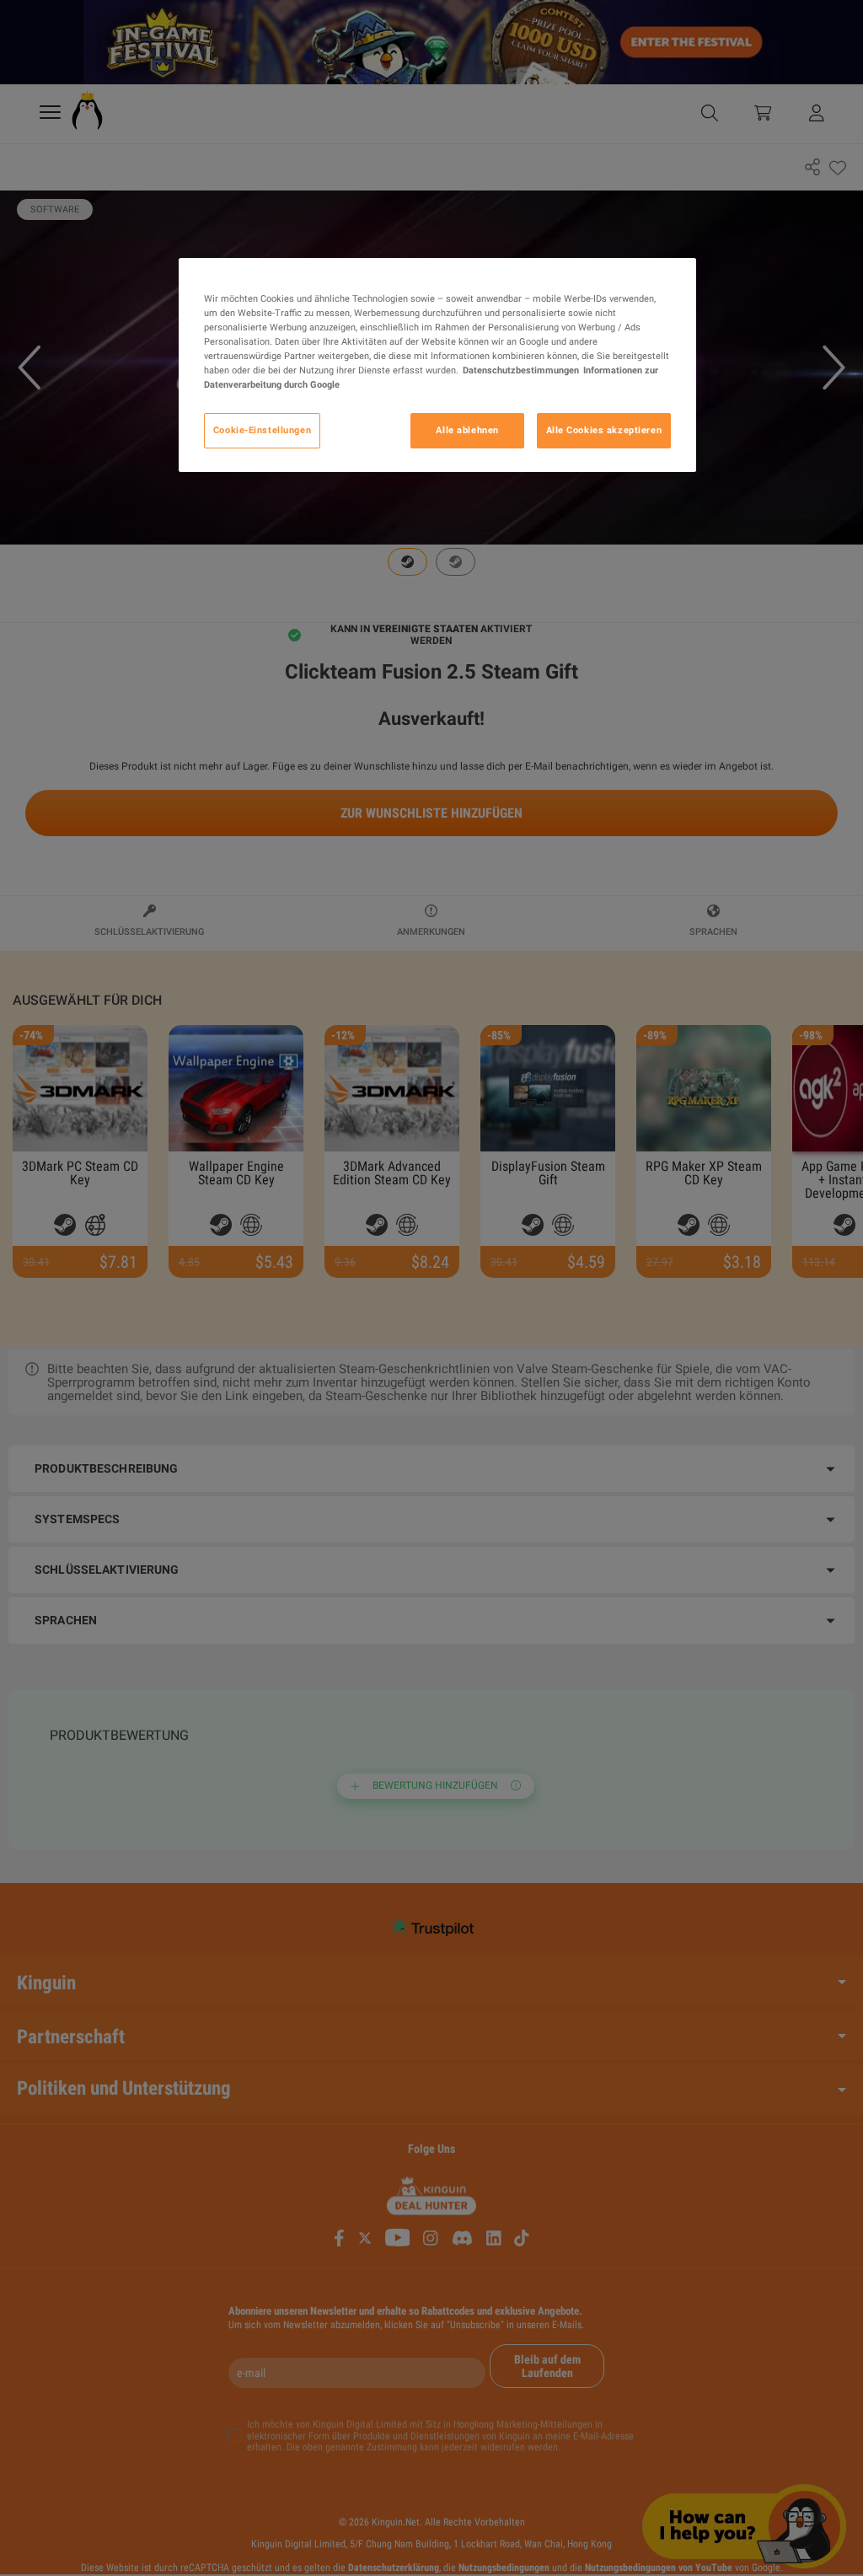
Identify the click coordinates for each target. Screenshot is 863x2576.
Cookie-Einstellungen (262, 430)
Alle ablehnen (467, 430)
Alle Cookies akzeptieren (604, 430)
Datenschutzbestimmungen (521, 370)
